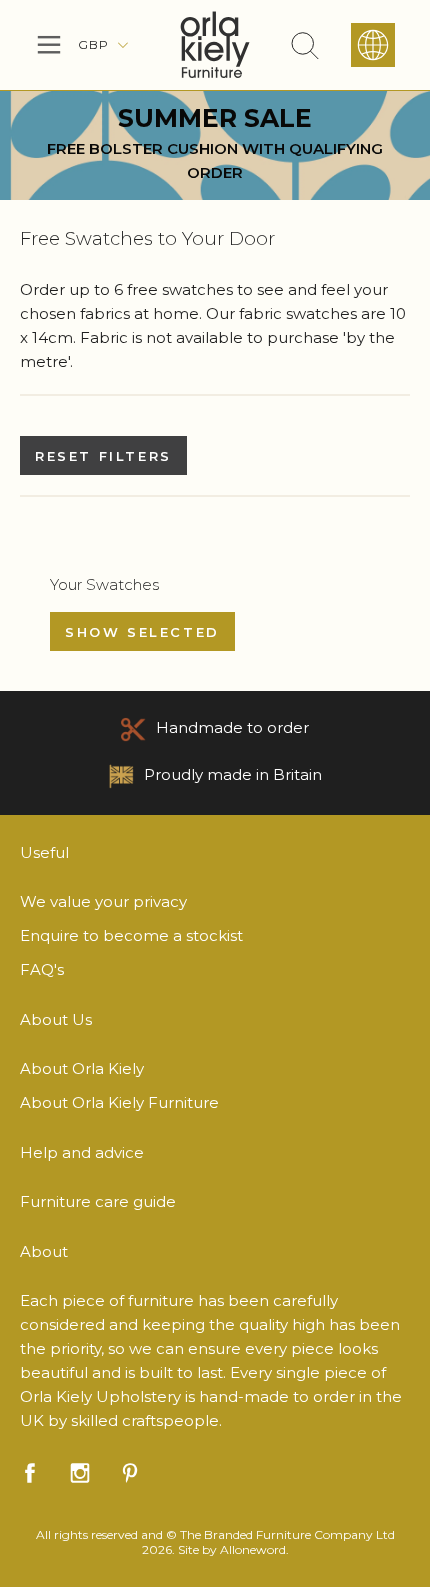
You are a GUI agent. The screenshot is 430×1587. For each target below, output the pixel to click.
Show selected (142, 632)
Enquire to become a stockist (131, 935)
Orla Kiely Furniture (215, 45)
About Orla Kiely (82, 1068)
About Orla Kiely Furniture (119, 1102)
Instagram (80, 1473)
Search (305, 45)
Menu (49, 45)
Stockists (373, 45)
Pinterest (130, 1473)
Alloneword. (254, 1549)
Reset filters (103, 456)
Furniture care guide (98, 1201)
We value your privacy (103, 901)
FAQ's (42, 969)
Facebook (30, 1473)
